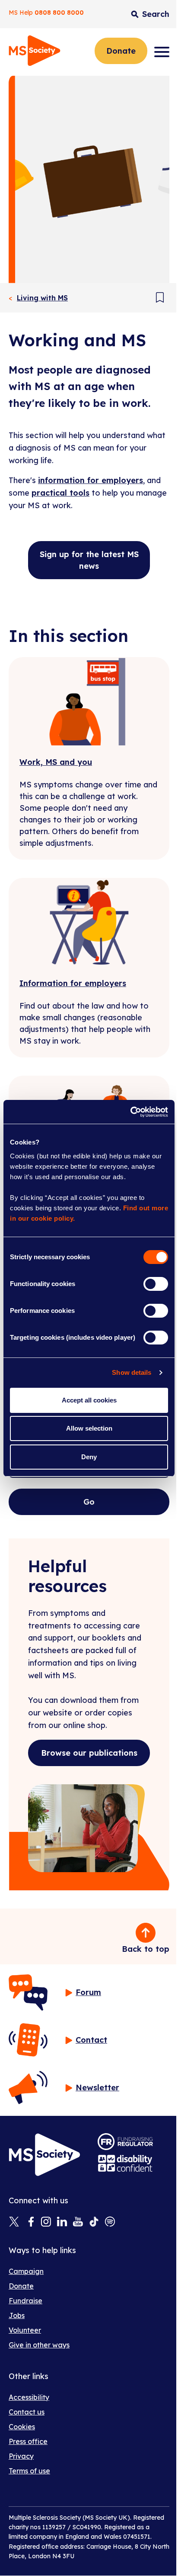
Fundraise (25, 2301)
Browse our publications (89, 1753)
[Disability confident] (125, 2163)
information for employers (91, 480)
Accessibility (29, 2397)
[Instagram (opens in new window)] (46, 2222)
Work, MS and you (56, 762)
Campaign (26, 2271)
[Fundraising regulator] (125, 2142)
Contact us (27, 2412)
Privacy (21, 2456)
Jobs (17, 2315)
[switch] (156, 1284)
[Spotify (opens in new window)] (110, 2222)
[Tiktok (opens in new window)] (94, 2222)
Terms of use (29, 2471)
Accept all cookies (89, 1400)
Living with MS (42, 298)
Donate (121, 51)
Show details (132, 1372)
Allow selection (89, 1428)
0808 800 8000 (59, 13)
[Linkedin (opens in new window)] (62, 2222)
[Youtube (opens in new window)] (78, 2222)
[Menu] (162, 52)
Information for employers (73, 983)
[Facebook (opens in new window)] (30, 2222)
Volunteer (25, 2330)
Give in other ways (39, 2345)
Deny (89, 1457)
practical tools (60, 493)
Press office (28, 2441)
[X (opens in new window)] (14, 2222)
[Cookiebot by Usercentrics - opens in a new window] (130, 1112)
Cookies (22, 2427)
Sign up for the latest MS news (89, 560)
